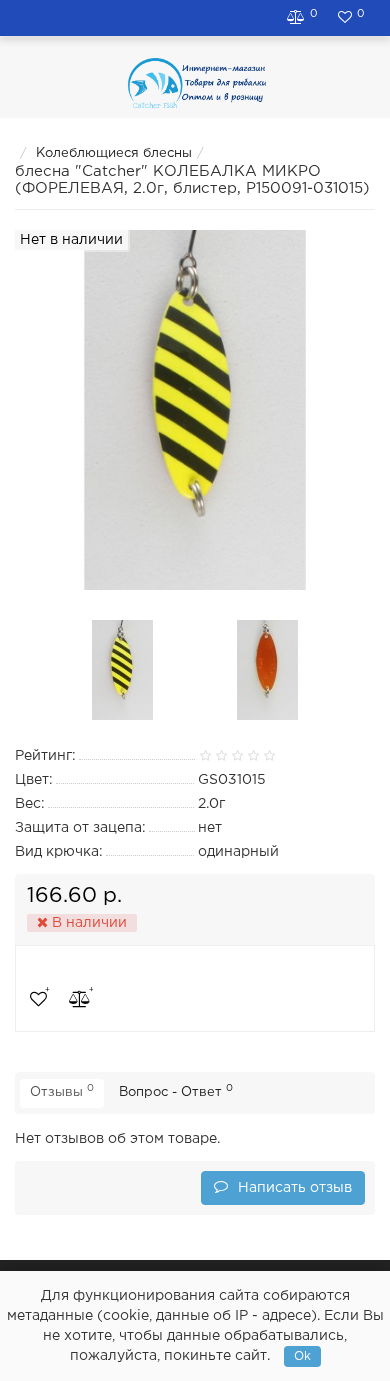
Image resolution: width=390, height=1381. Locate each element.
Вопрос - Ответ (176, 1091)
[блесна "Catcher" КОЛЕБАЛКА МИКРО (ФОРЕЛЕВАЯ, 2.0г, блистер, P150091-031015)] (123, 670)
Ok (302, 1356)
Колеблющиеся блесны (114, 153)
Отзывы (62, 1091)
